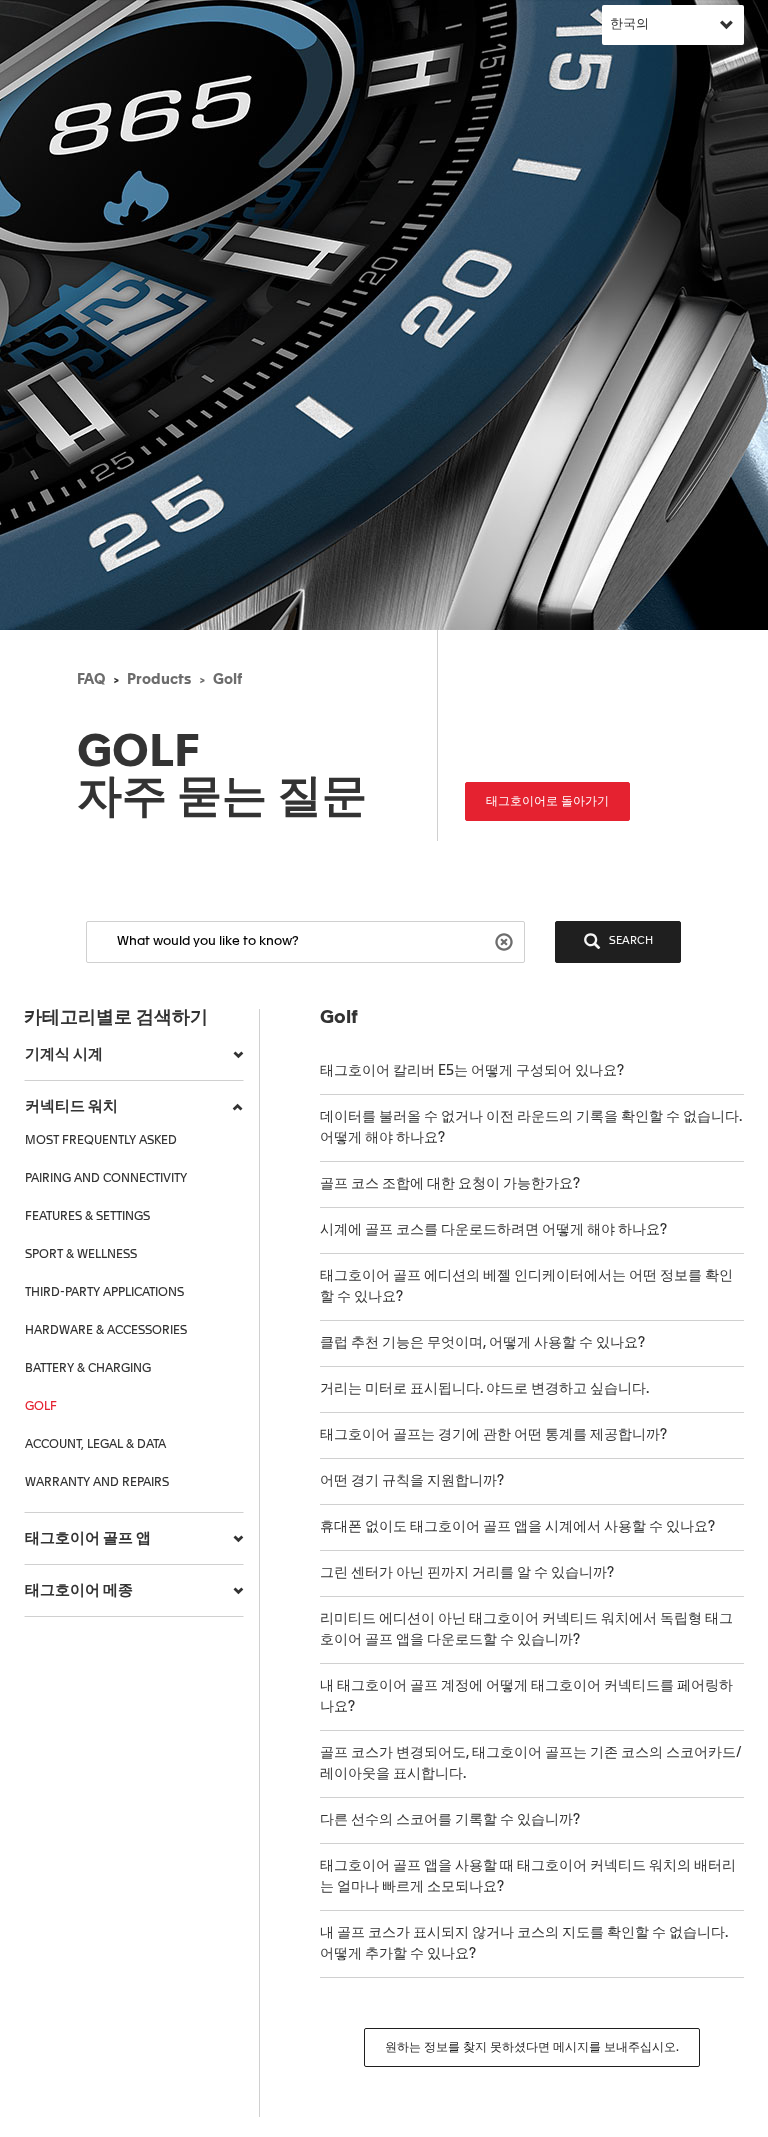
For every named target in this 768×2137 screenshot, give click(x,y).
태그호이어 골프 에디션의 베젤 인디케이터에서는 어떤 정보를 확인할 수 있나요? (526, 1286)
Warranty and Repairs (97, 1483)
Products (159, 680)
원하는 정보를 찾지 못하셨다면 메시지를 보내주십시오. (532, 2048)
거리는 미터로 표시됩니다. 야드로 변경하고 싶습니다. (484, 1389)
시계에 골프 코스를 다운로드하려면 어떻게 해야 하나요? (493, 1230)
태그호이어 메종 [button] (79, 1590)
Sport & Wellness (81, 1255)
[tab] (134, 1055)
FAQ (91, 680)
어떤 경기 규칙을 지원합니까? (412, 1481)
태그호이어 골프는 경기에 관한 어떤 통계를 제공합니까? (493, 1435)
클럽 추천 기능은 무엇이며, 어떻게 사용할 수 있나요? (482, 1343)
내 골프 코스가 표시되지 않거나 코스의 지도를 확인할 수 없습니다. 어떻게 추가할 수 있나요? (524, 1943)
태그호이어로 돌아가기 (547, 802)
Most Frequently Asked (101, 1141)
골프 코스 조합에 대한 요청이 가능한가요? (450, 1184)
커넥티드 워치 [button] (71, 1106)
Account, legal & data (95, 1445)
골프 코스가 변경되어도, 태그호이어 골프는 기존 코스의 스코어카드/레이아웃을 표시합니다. (531, 1763)
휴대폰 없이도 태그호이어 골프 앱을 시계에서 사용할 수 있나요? (517, 1527)
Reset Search (506, 940)
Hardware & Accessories (106, 1331)
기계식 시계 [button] (64, 1054)
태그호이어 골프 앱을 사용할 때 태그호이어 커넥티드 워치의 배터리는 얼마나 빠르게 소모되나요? (528, 1876)
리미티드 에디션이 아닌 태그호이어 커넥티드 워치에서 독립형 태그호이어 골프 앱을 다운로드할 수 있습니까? (526, 1629)
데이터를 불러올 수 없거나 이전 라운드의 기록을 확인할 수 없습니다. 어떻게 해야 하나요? (531, 1127)
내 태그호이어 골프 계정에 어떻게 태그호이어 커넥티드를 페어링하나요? (526, 1696)
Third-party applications (104, 1293)
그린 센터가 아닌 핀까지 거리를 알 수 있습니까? (467, 1573)
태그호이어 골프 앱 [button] (88, 1538)
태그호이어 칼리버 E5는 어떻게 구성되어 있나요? (472, 1071)
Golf (227, 680)
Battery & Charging (88, 1369)
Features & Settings (87, 1217)
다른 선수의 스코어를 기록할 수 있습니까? (450, 1820)
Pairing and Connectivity (106, 1179)
